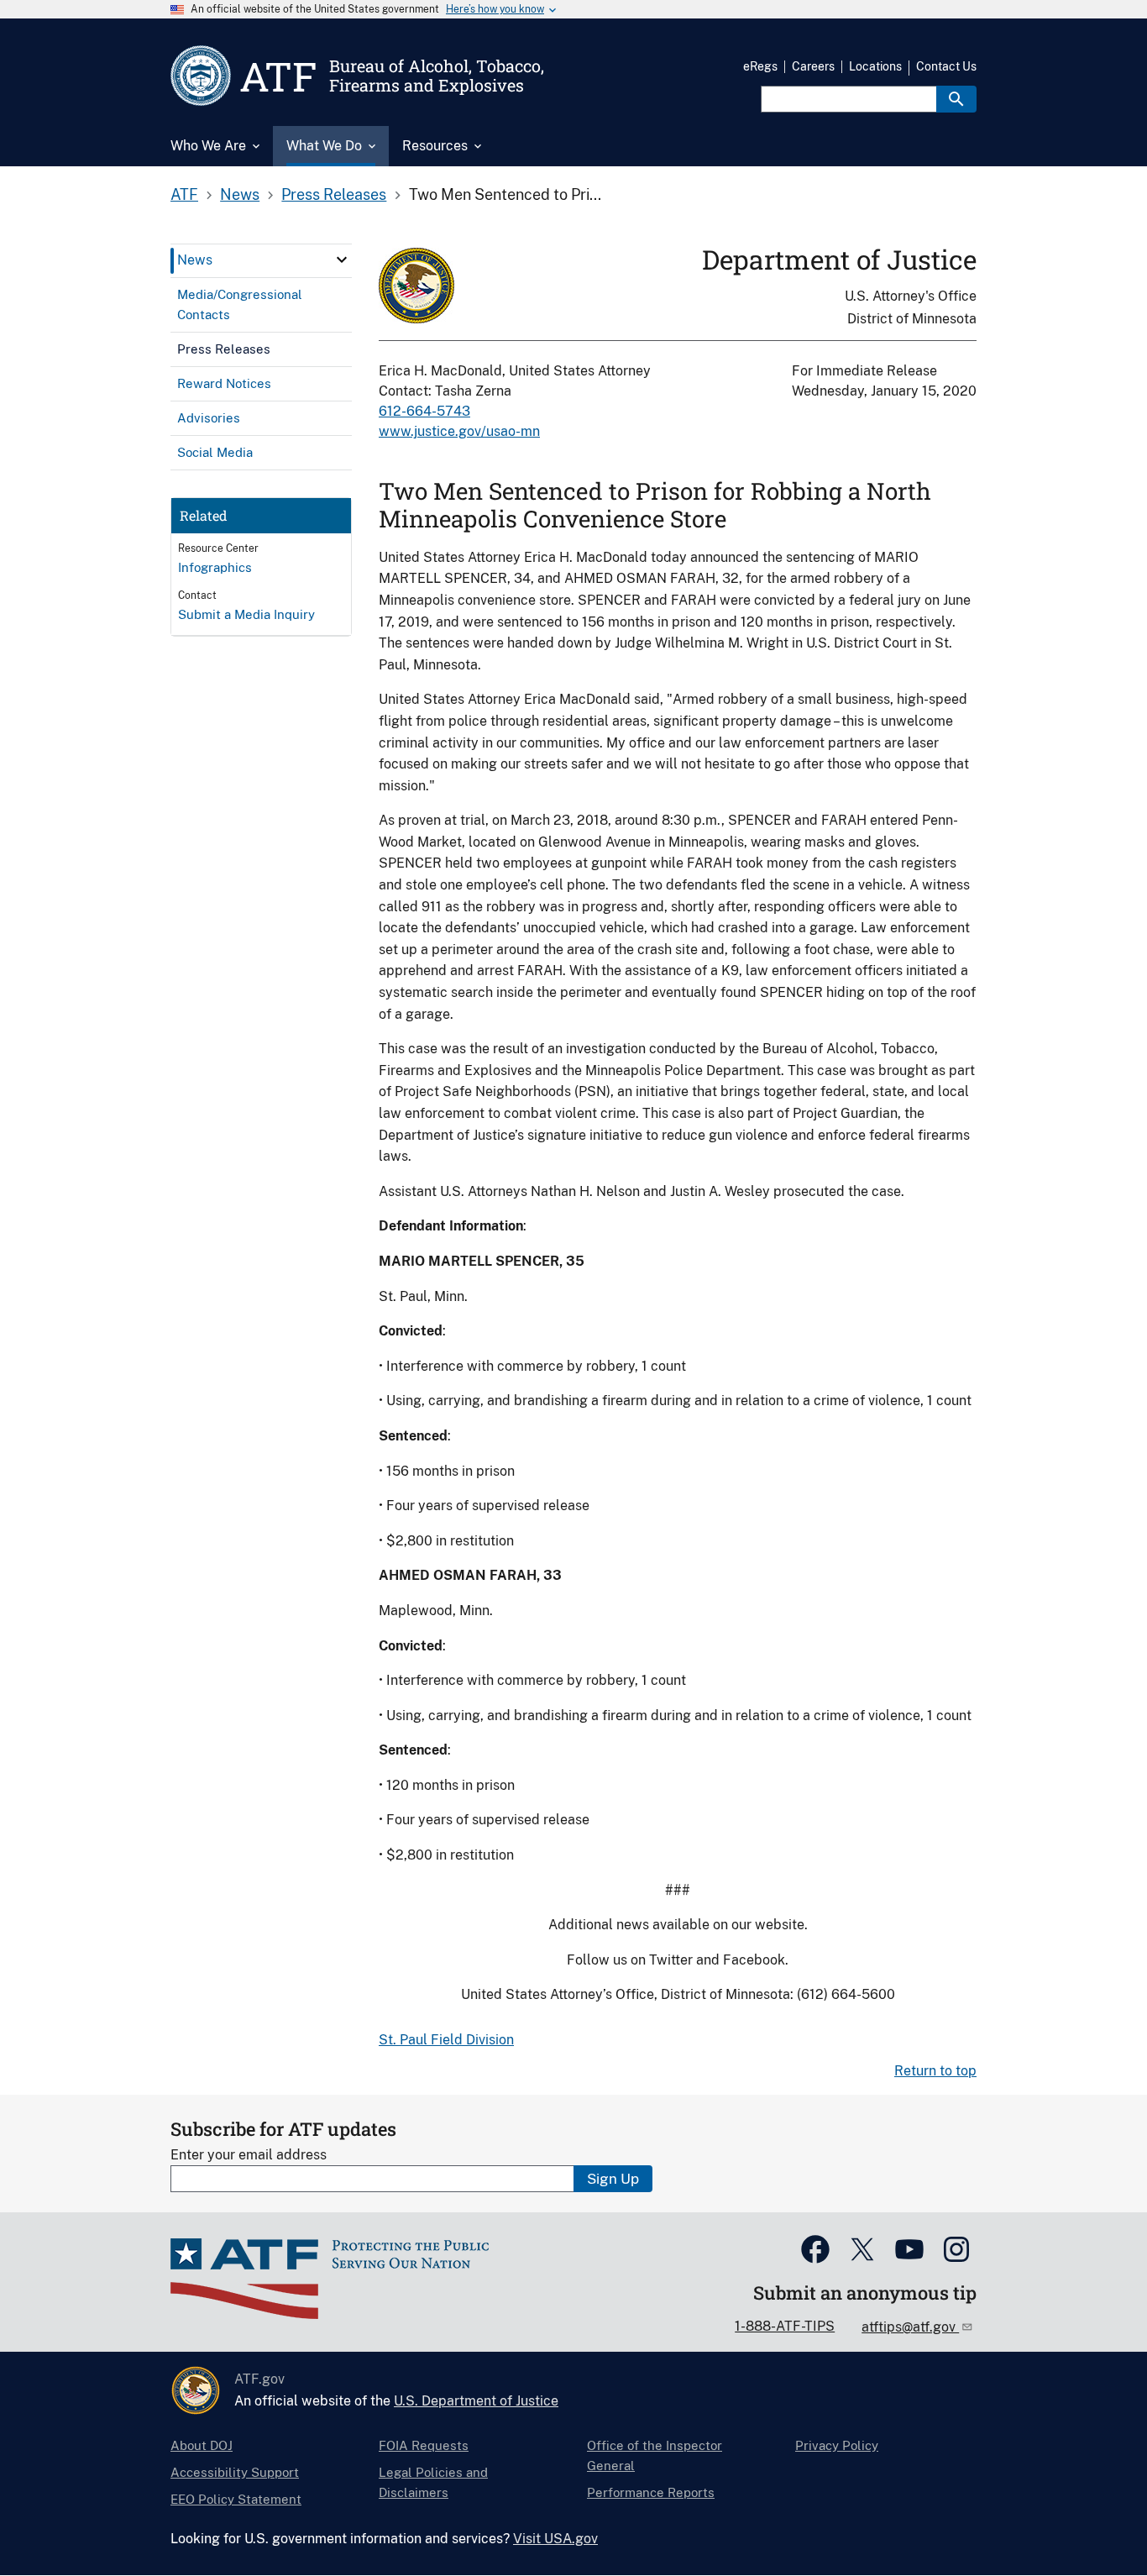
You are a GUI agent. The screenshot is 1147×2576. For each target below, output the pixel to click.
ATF (184, 194)
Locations (875, 66)
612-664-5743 (424, 411)
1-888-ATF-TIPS (785, 2326)
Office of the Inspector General (655, 2455)
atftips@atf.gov (910, 2327)
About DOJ (202, 2445)
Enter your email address (249, 2155)
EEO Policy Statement (236, 2499)
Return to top (935, 2071)
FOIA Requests (424, 2445)
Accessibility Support (235, 2472)
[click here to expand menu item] (342, 260)
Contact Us (946, 66)
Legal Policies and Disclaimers (433, 2482)
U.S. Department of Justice (476, 2401)
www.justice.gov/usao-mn (459, 431)
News (240, 194)
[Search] (956, 99)
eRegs (760, 66)
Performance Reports (651, 2492)
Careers (813, 66)
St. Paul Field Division (446, 2040)
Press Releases (334, 194)
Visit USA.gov (555, 2539)
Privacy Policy (837, 2445)
